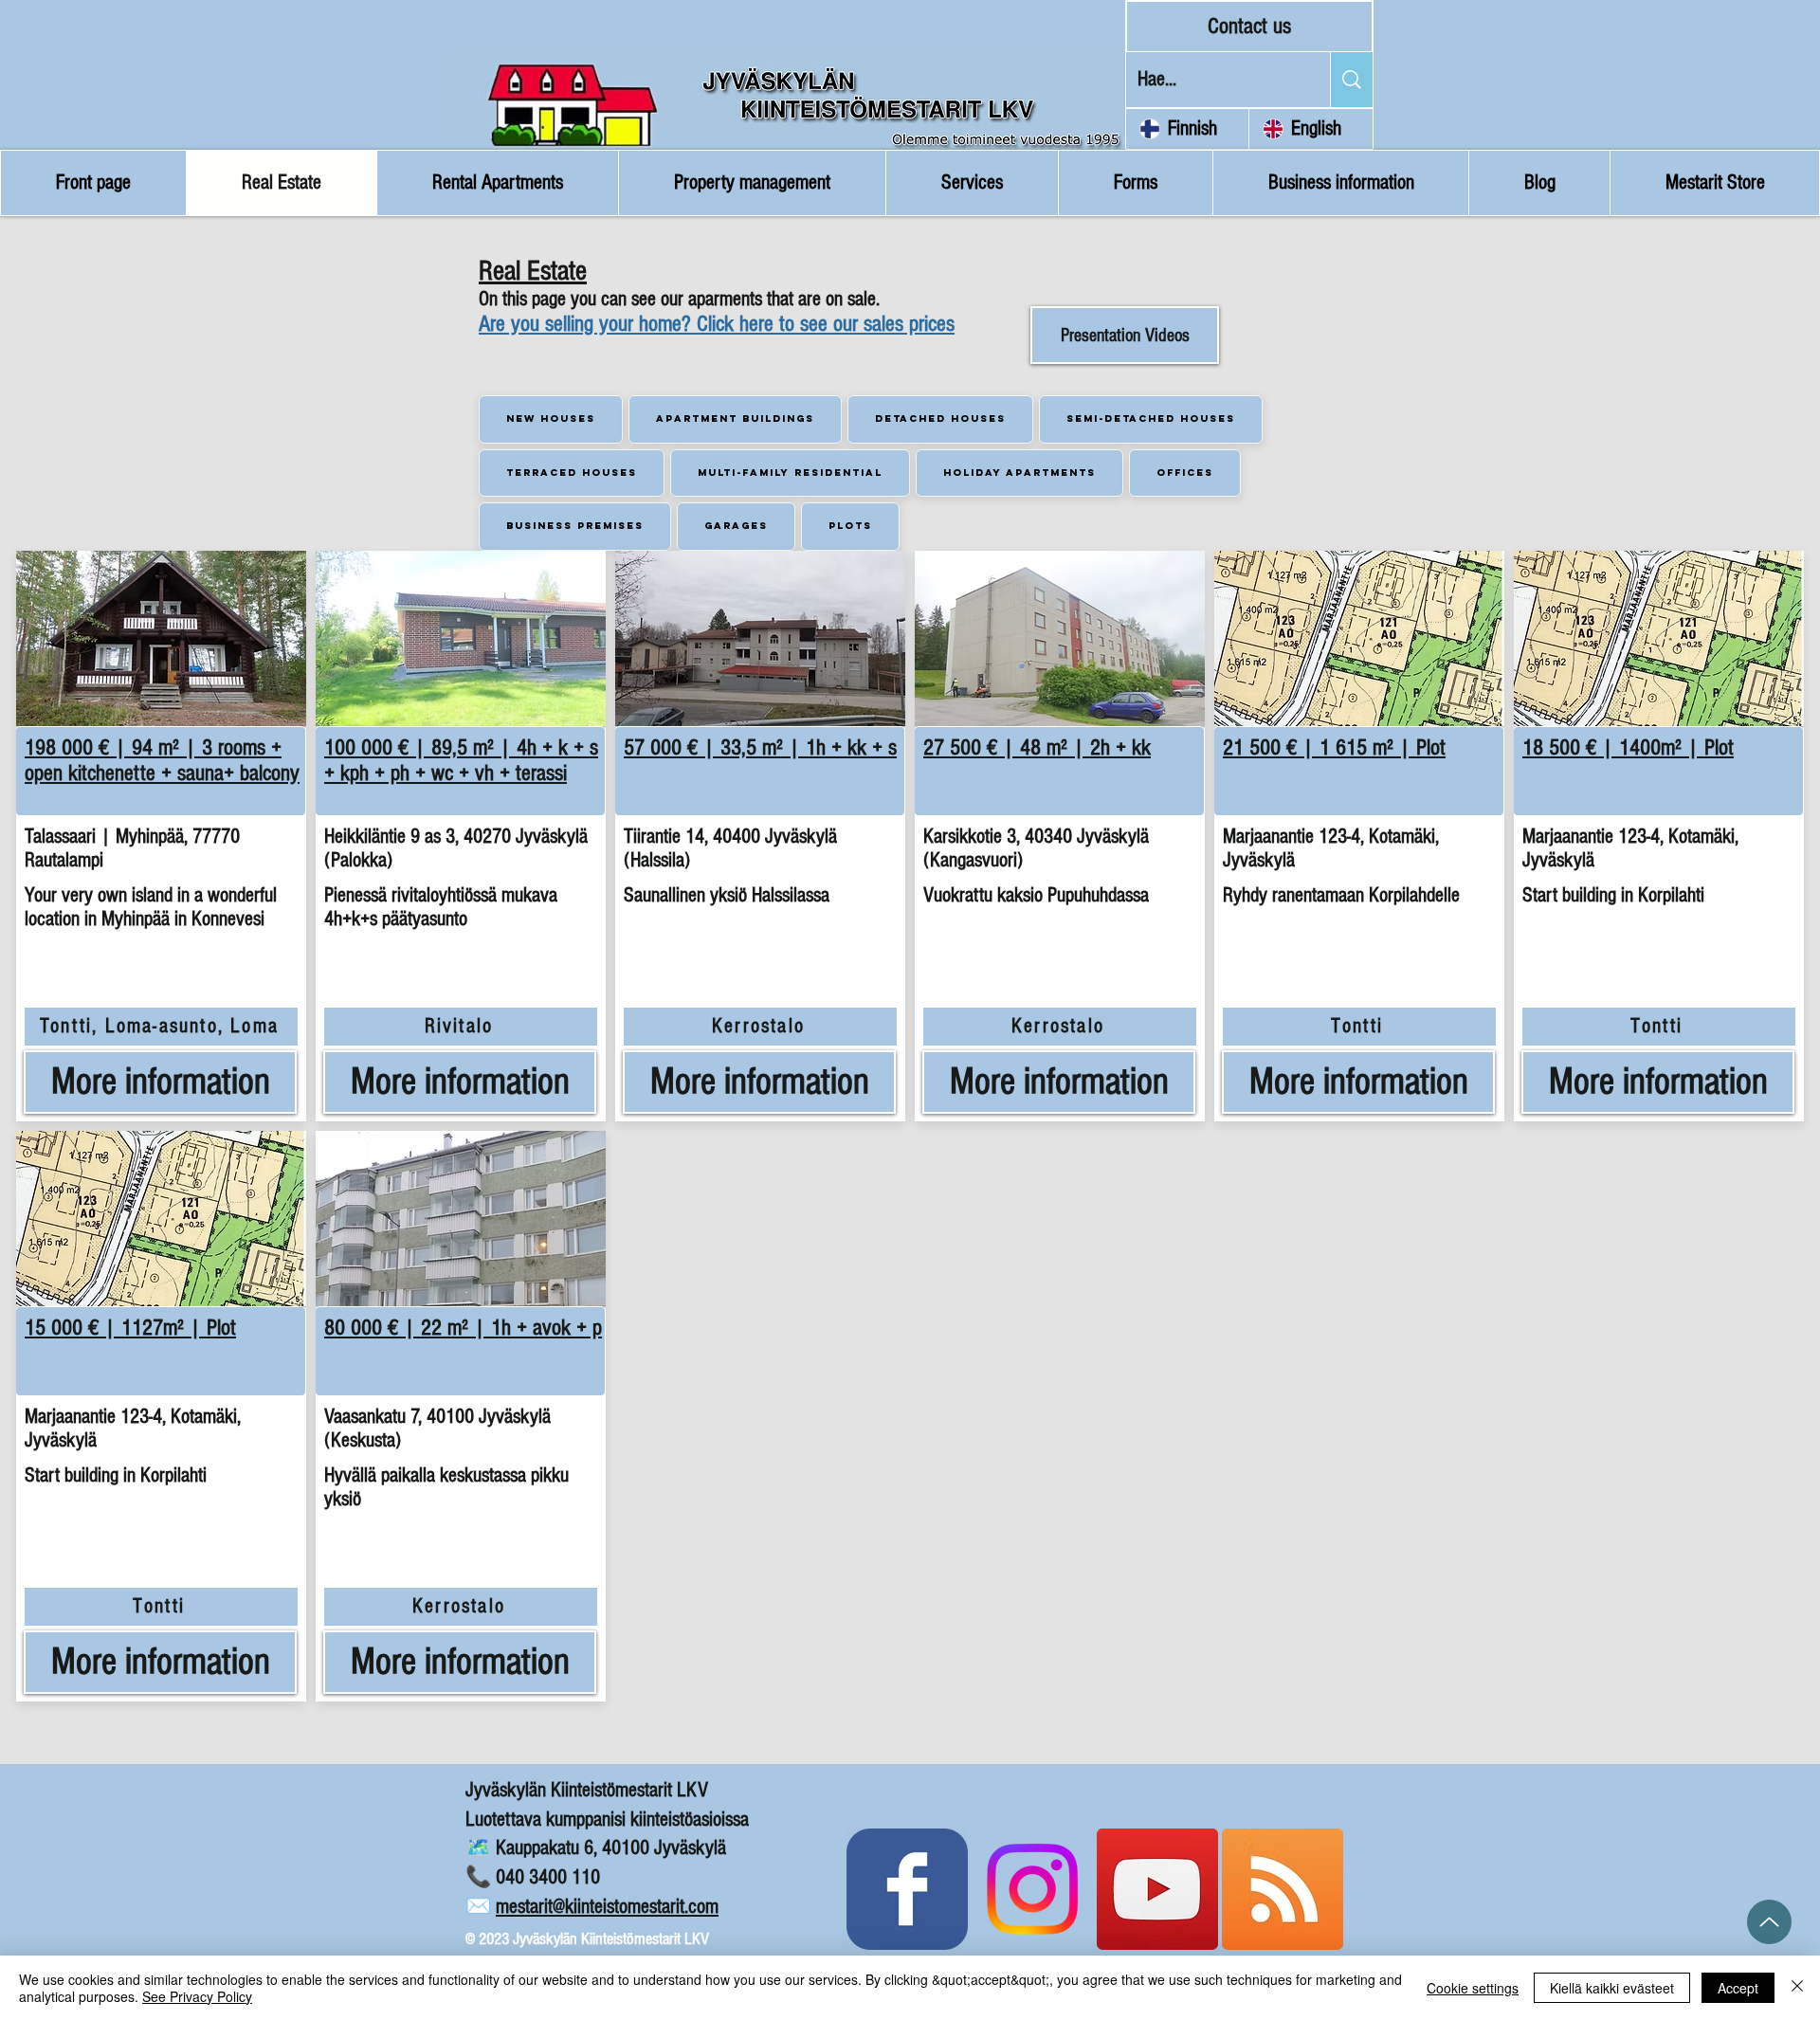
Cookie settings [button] (1473, 1988)
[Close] (1797, 1988)
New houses (551, 419)
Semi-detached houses (1151, 419)
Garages (736, 526)
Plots (850, 526)
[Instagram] (1032, 1889)
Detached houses (940, 419)
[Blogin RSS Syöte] (1283, 1889)
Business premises (575, 526)
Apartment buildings (735, 419)
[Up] (1769, 1922)
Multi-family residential (790, 473)
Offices (1185, 473)
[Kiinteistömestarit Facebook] (907, 1889)
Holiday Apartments (1019, 473)
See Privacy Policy (197, 1996)
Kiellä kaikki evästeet (1612, 1988)
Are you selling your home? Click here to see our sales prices (717, 324)
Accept (1738, 1988)
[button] (161, 638)
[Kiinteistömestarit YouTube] (1157, 1889)
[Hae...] (1351, 80)
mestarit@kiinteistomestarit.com (607, 1907)
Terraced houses (572, 473)
